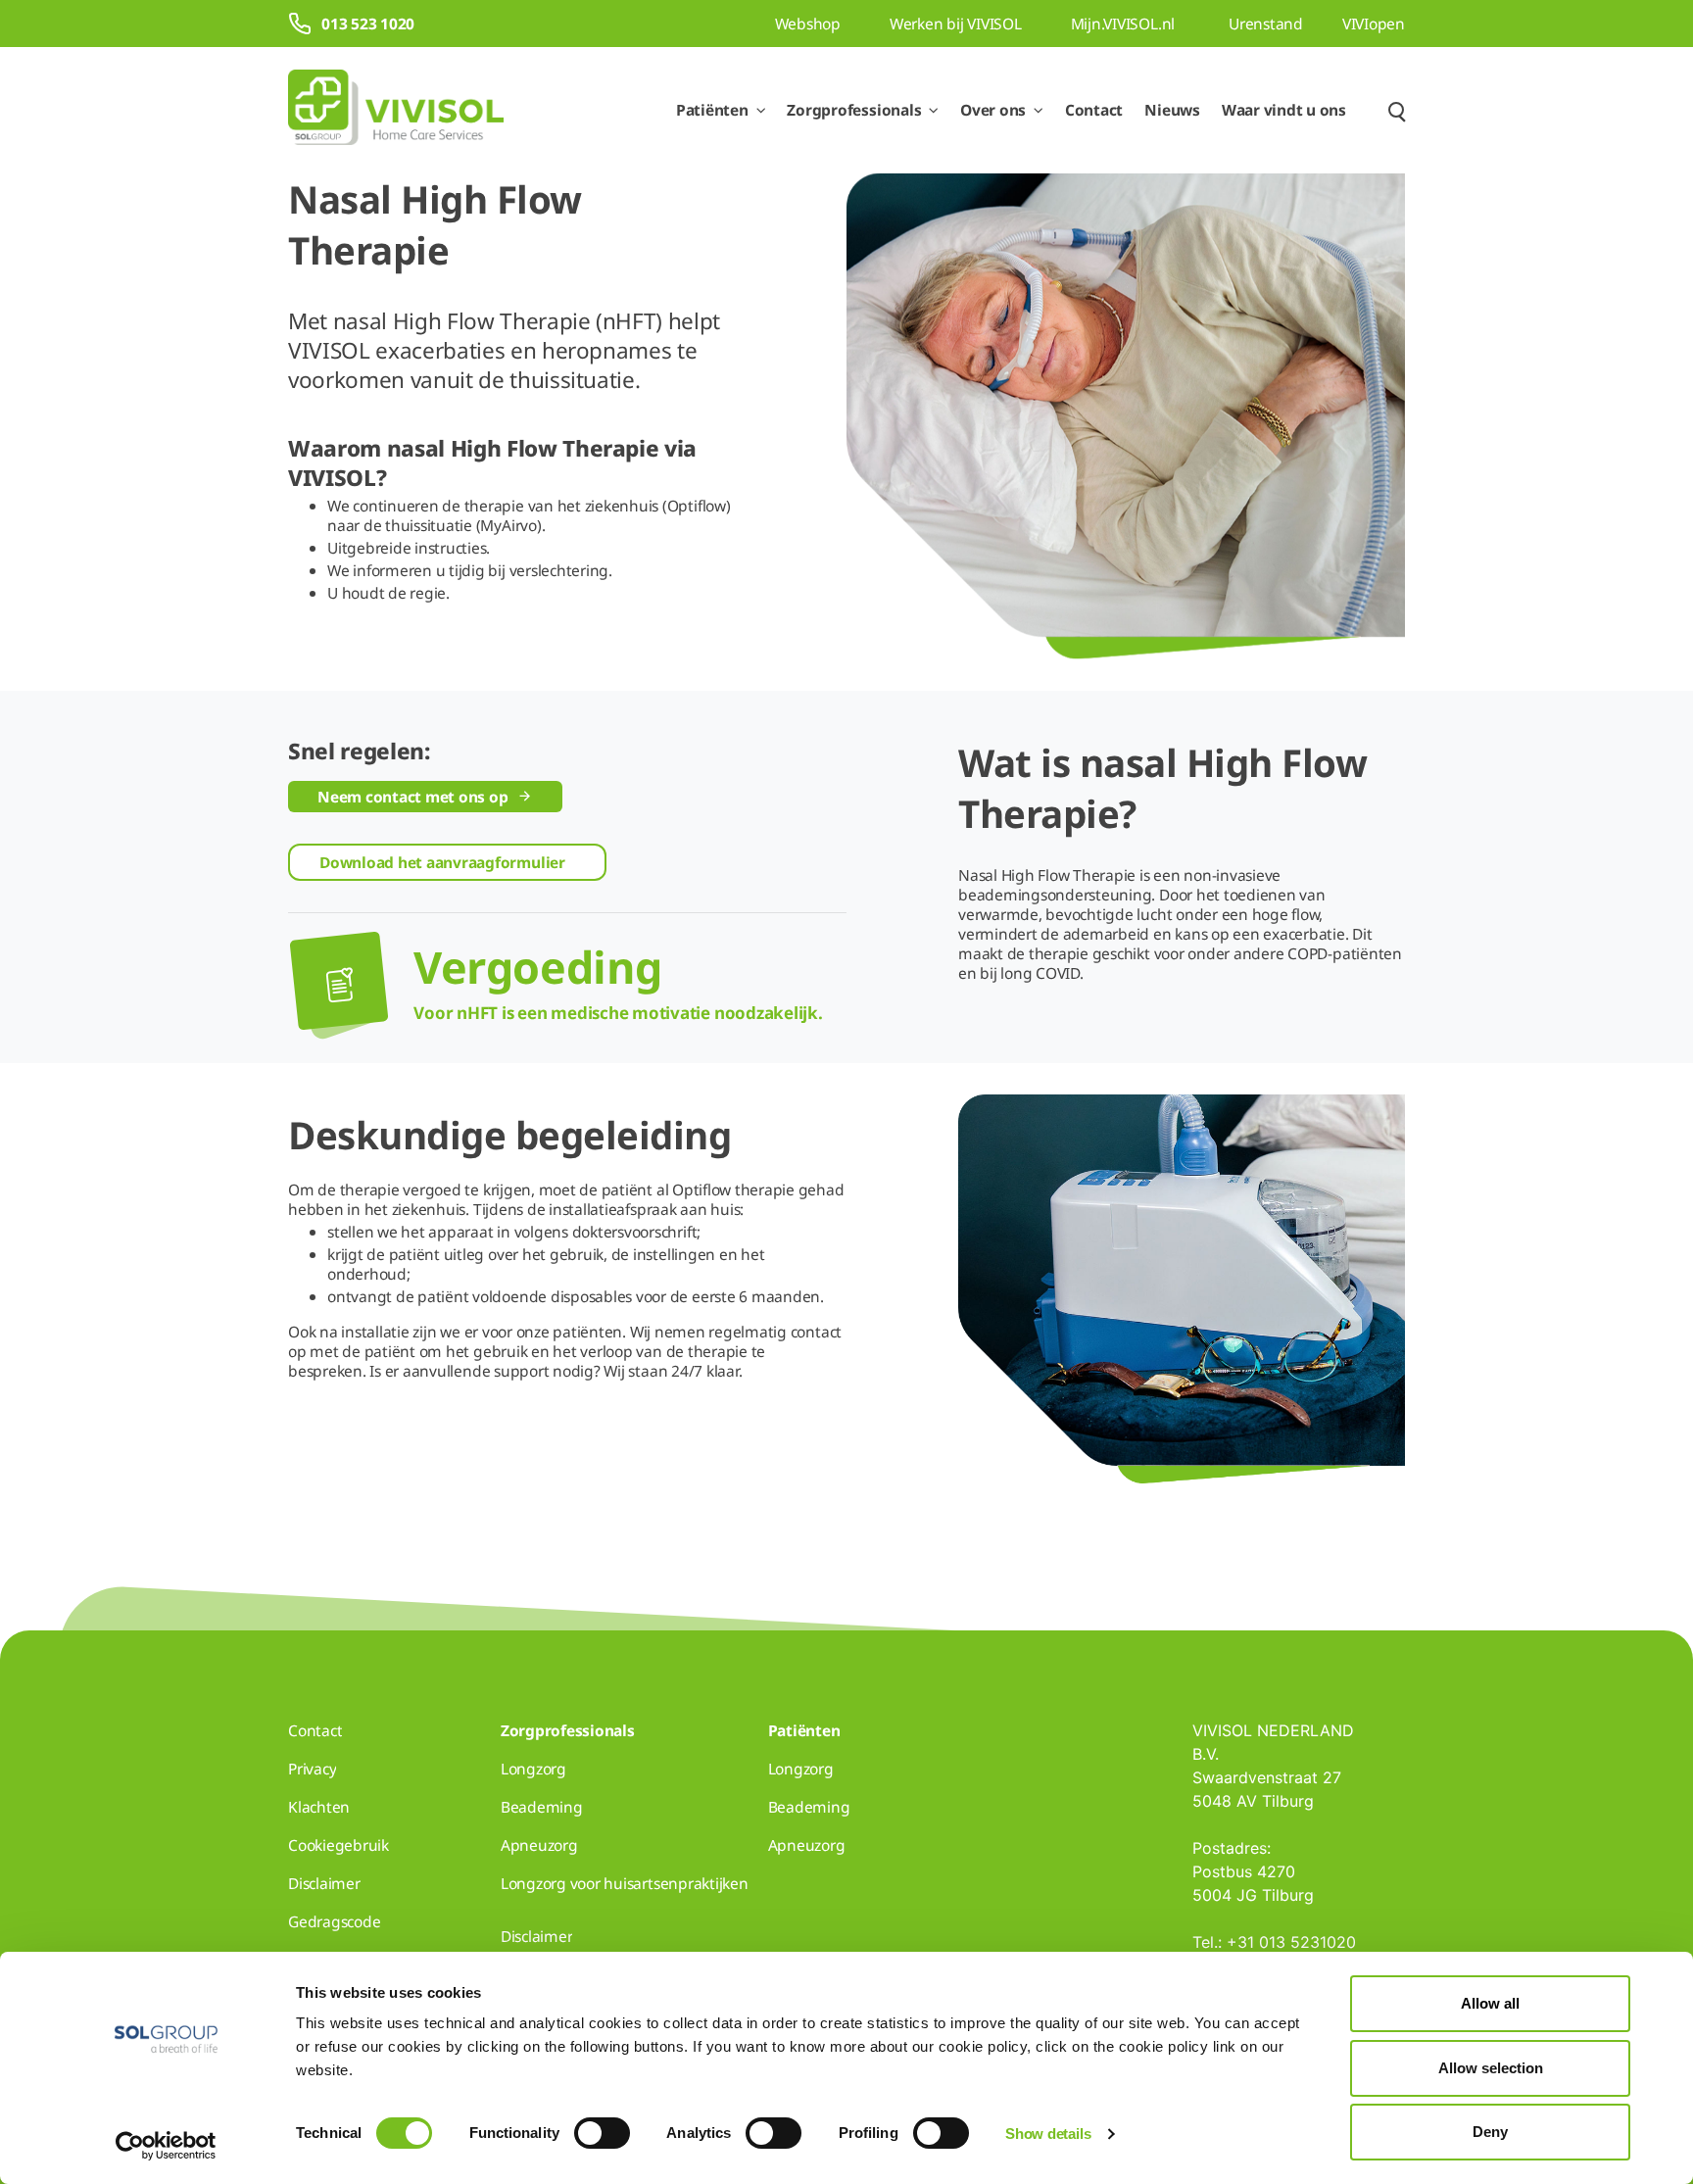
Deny (1490, 2132)
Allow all (1490, 2003)
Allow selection (1491, 2068)
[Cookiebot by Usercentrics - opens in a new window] (166, 2146)
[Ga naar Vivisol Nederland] (396, 110)
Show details (1048, 2134)
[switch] (602, 2133)
